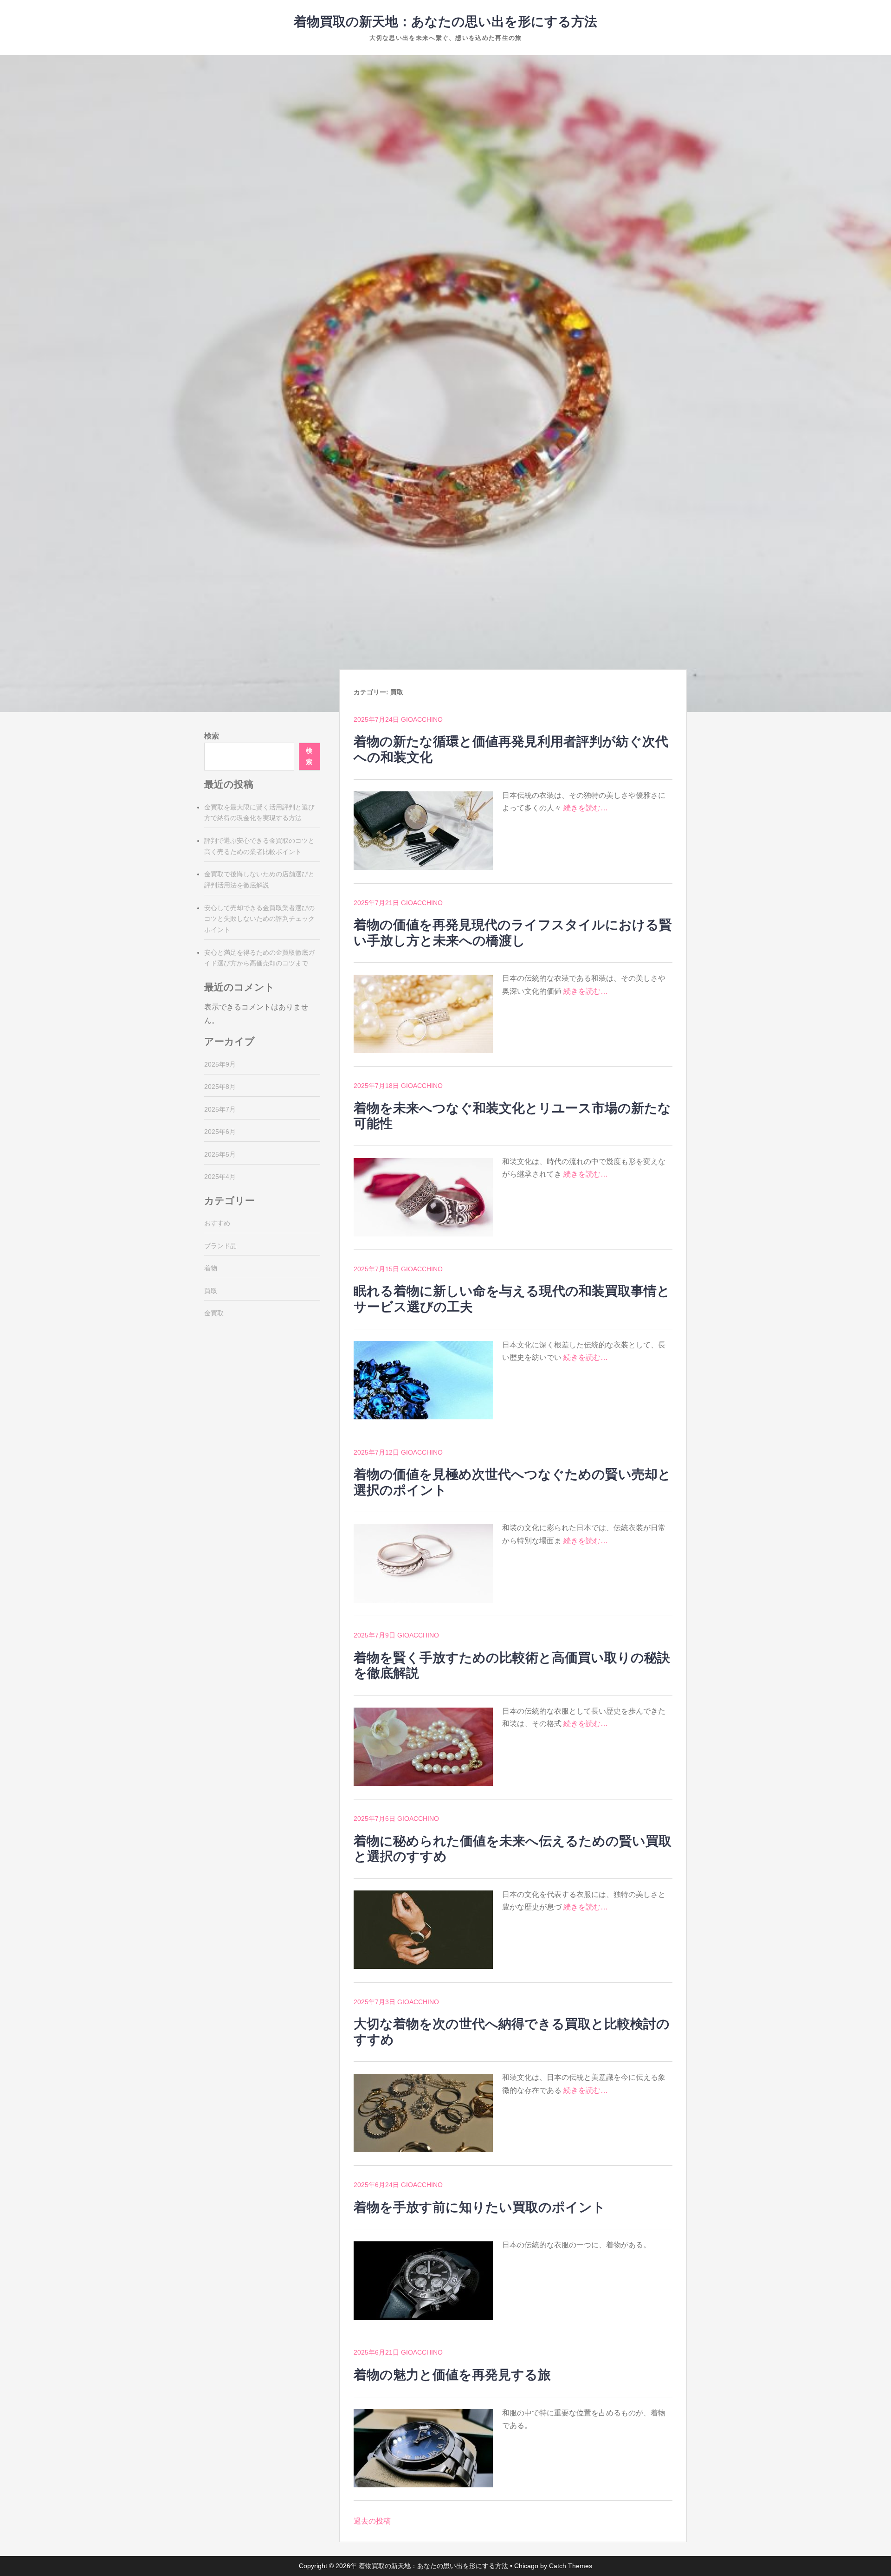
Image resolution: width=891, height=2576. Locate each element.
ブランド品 (220, 1246)
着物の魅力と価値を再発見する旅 (452, 2375)
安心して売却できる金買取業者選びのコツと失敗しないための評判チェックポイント (259, 919)
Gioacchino (422, 719)
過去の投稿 (372, 2521)
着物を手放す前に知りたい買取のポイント (480, 2207)
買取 (211, 1291)
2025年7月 (220, 1109)
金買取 (214, 1313)
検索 (212, 736)
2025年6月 (220, 1132)
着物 (211, 1268)
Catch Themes (571, 2566)
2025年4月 (220, 1177)
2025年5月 (220, 1154)
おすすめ (217, 1223)
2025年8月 (220, 1087)
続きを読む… (586, 808)
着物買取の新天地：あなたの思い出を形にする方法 (445, 22)
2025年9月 (220, 1064)
